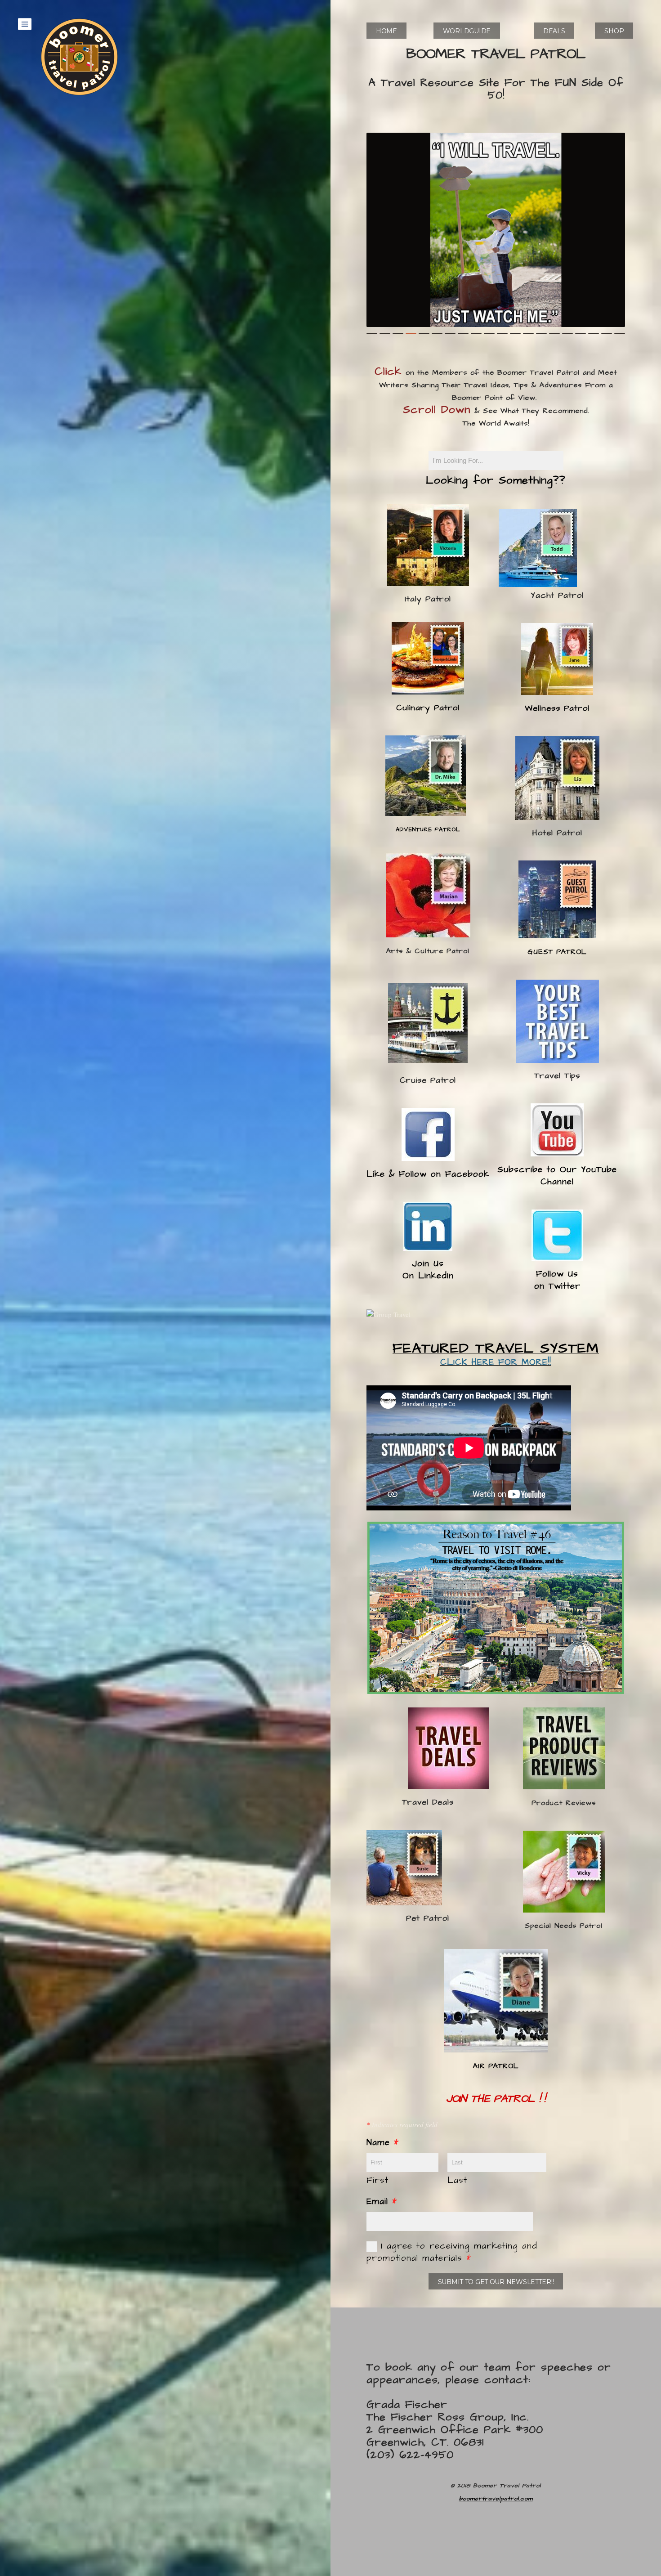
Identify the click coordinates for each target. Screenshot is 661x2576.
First (377, 2180)
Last (457, 2180)
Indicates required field (402, 2124)
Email (382, 2202)
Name (383, 2143)
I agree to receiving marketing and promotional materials (452, 2252)
